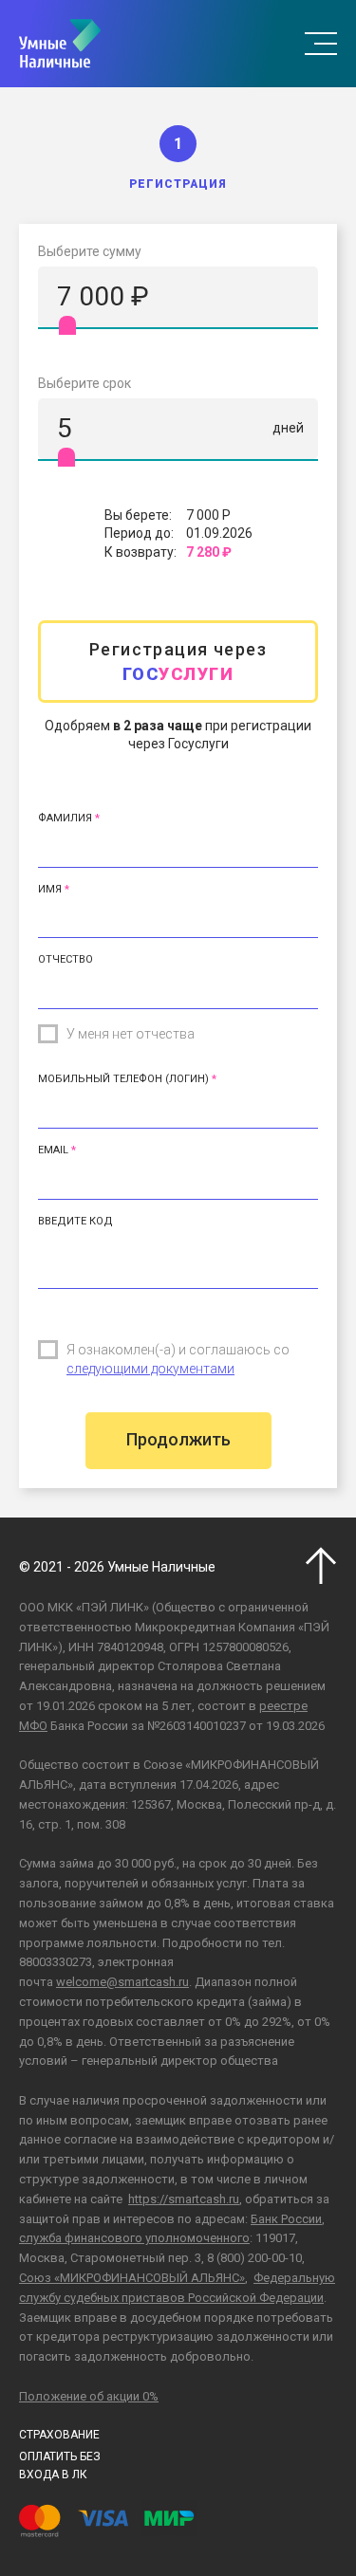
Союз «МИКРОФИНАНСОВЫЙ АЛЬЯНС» (132, 2278)
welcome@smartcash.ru (122, 1982)
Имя (50, 889)
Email (53, 1150)
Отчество (66, 959)
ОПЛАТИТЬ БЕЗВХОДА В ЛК (60, 2466)
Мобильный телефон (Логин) (123, 1079)
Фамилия (65, 818)
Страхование (59, 2435)
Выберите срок (84, 383)
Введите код (75, 1221)
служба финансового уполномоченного (134, 2238)
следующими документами (150, 1369)
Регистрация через (178, 661)
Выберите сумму (90, 251)
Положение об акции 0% (89, 2396)
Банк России (286, 2219)
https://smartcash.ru (184, 2199)
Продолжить (178, 1439)
